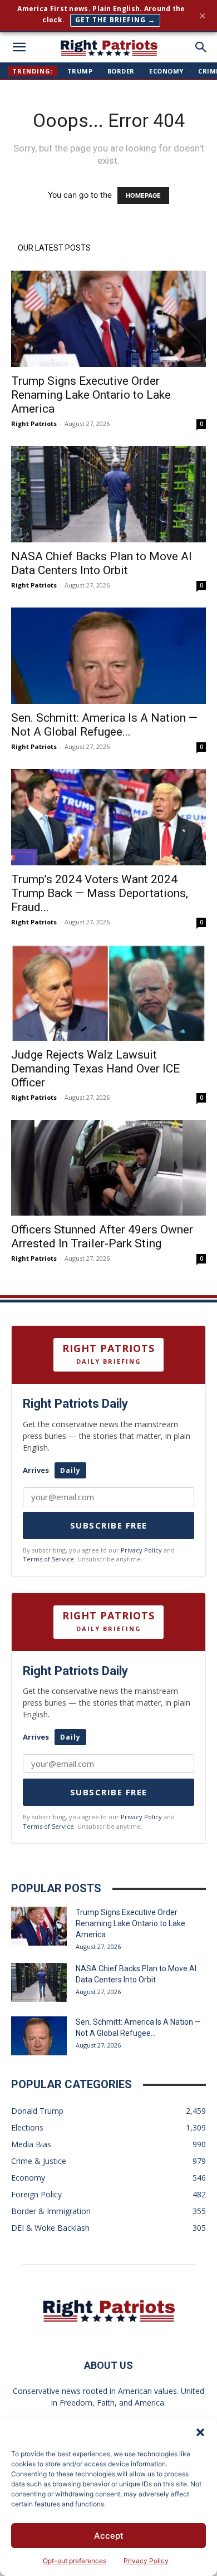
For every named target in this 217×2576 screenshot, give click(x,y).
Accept (109, 2536)
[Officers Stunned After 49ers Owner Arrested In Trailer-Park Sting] (108, 1168)
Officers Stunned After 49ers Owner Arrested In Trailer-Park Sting (102, 1236)
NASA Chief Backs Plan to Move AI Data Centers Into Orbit (102, 563)
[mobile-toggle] (19, 47)
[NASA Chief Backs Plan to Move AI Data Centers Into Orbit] (108, 494)
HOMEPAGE (143, 195)
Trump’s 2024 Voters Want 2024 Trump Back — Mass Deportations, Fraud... (100, 893)
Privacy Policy (146, 2561)
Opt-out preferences (75, 2561)
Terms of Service (48, 1559)
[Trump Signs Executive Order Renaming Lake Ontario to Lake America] (108, 319)
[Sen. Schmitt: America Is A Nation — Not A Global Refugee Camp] (108, 656)
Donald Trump (37, 2111)
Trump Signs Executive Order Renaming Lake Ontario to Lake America (91, 395)
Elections (27, 2127)
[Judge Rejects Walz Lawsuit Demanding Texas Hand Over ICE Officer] (108, 993)
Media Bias (31, 2144)
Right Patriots (34, 423)
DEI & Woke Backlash (50, 2228)
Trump (80, 71)
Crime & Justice (39, 2161)
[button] (200, 2432)
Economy (166, 71)
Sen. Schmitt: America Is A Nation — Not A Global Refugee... (104, 725)
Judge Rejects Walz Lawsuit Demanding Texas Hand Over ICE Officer (95, 1069)
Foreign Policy (36, 2194)
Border (121, 71)
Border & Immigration (51, 2211)
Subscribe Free (109, 1525)
